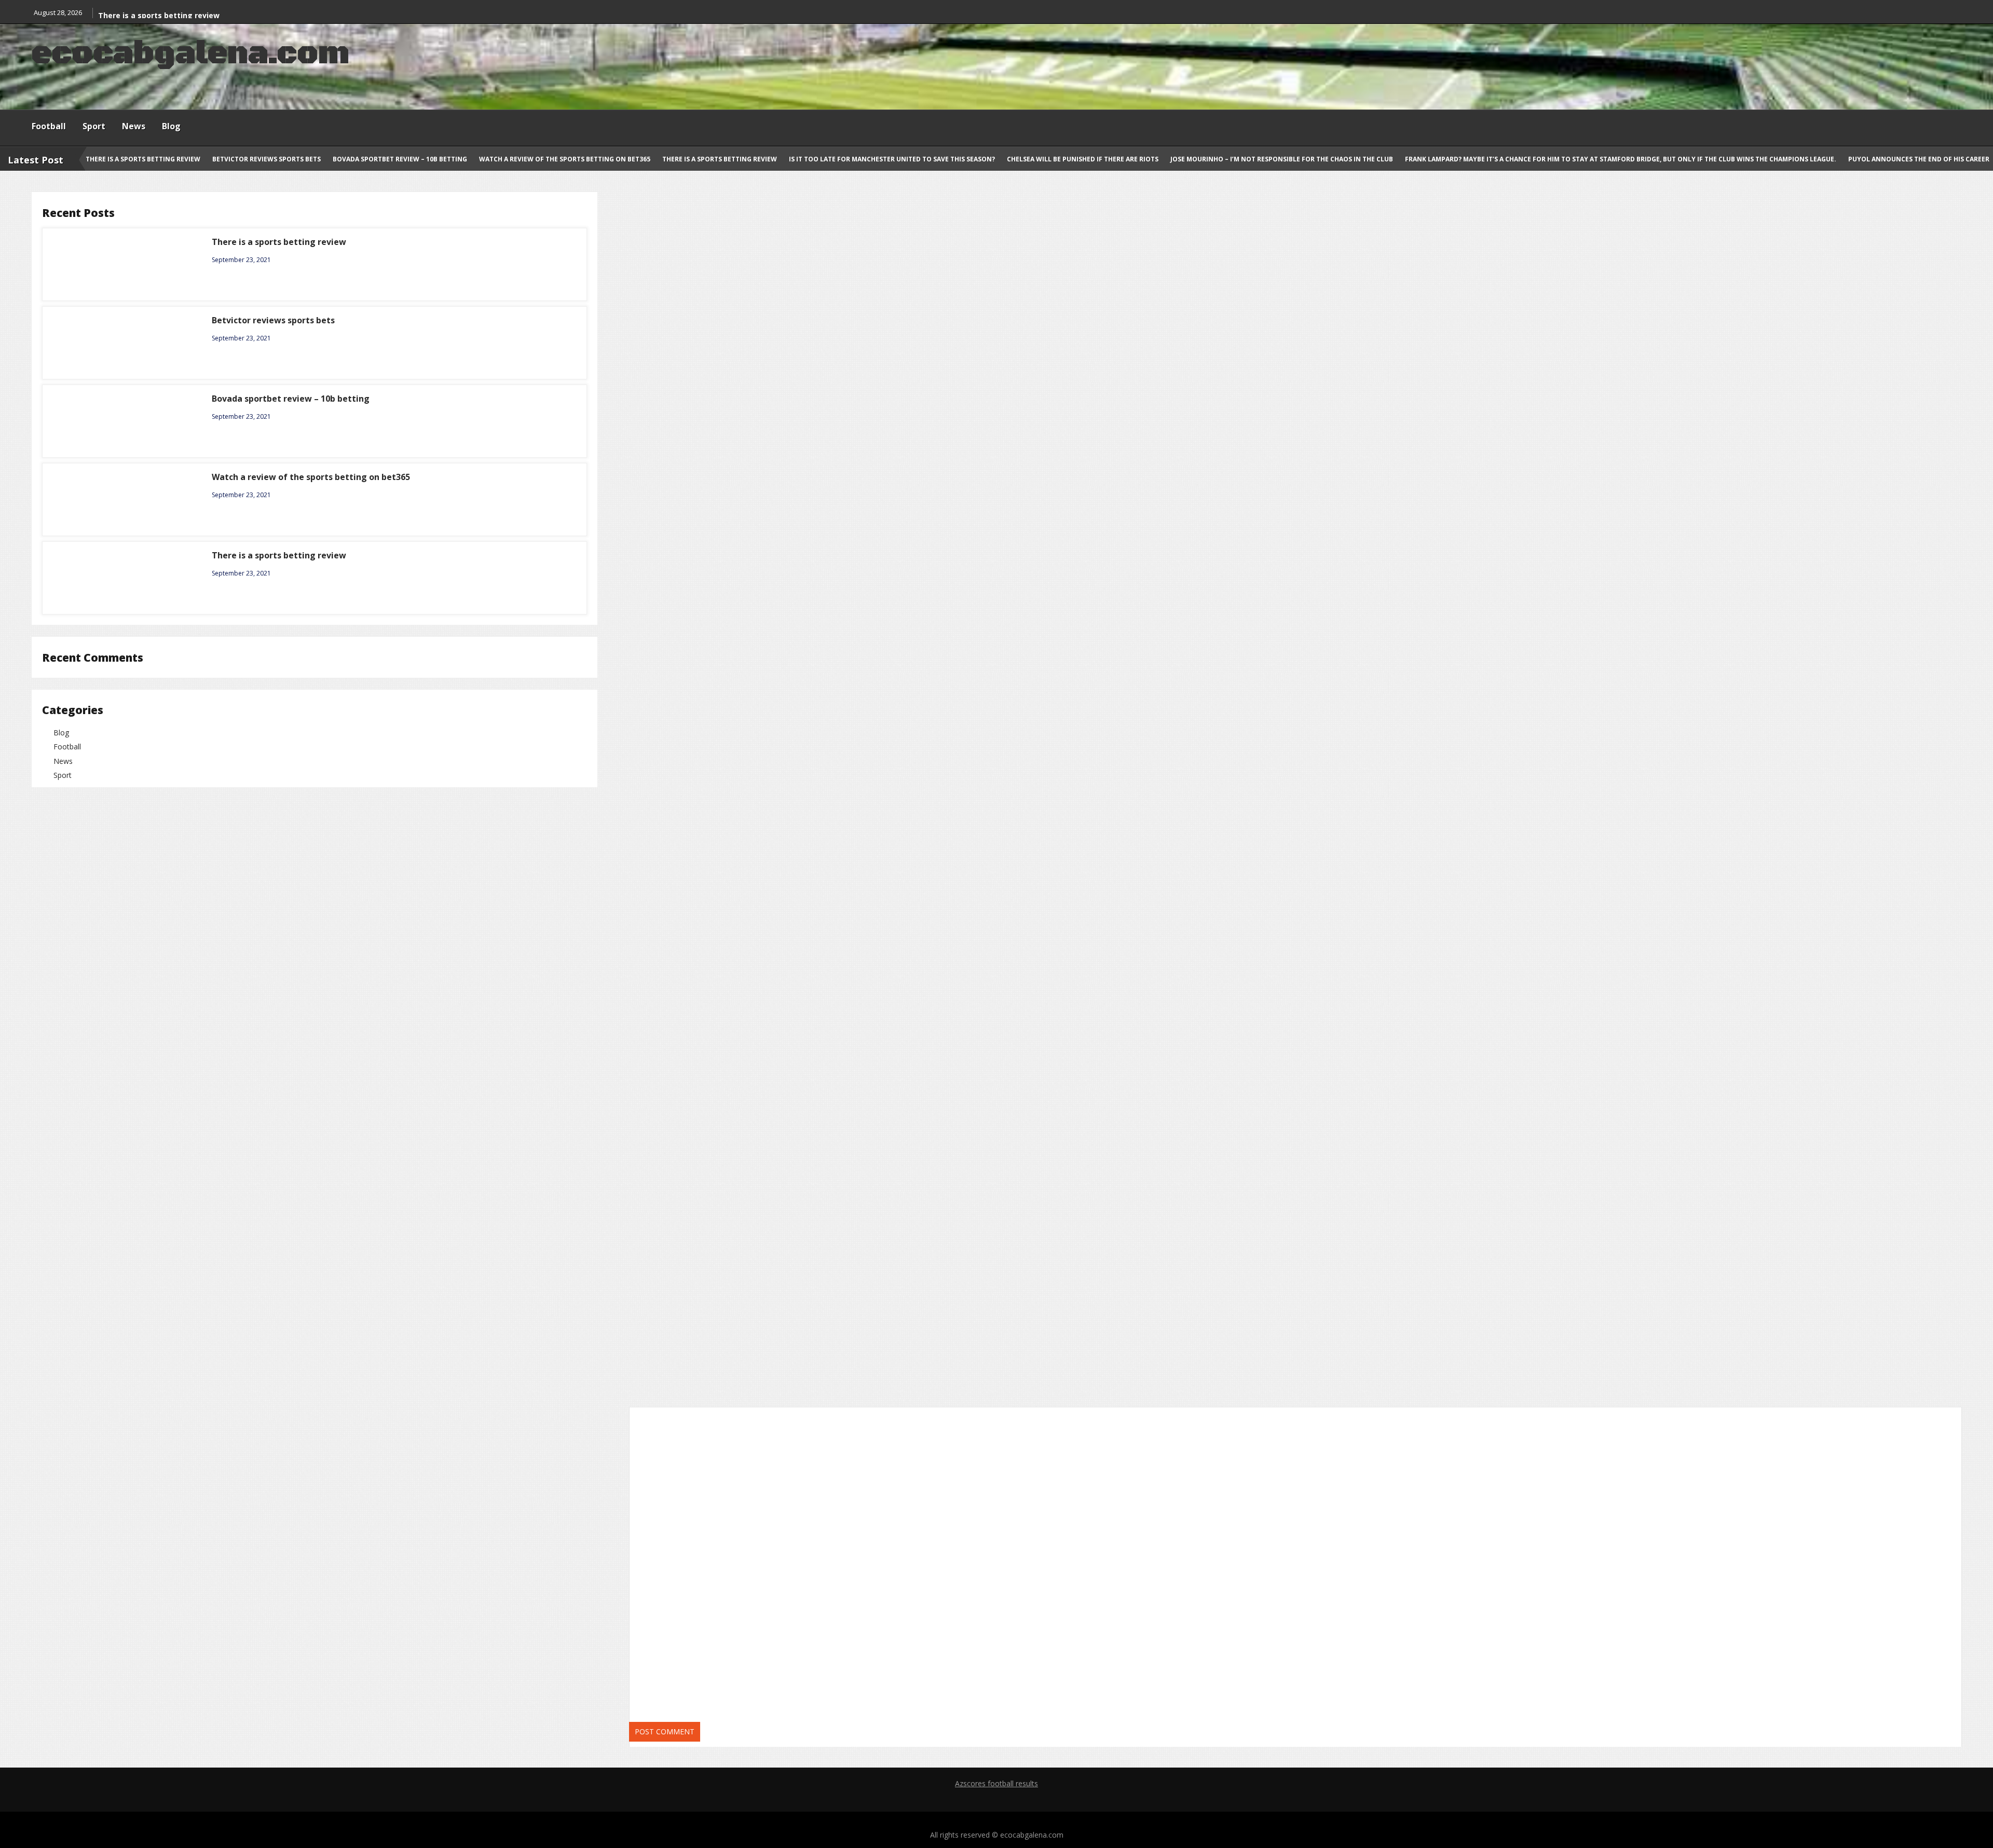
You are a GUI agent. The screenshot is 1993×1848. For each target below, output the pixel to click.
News (134, 126)
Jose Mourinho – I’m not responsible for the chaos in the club (1282, 159)
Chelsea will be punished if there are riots (1083, 159)
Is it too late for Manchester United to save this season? (893, 159)
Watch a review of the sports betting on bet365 (565, 159)
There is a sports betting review (159, 15)
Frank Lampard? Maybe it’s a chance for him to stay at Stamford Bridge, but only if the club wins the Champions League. (1621, 159)
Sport (94, 126)
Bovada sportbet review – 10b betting (401, 159)
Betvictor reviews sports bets (267, 159)
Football (49, 126)
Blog (171, 126)
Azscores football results (996, 1783)
